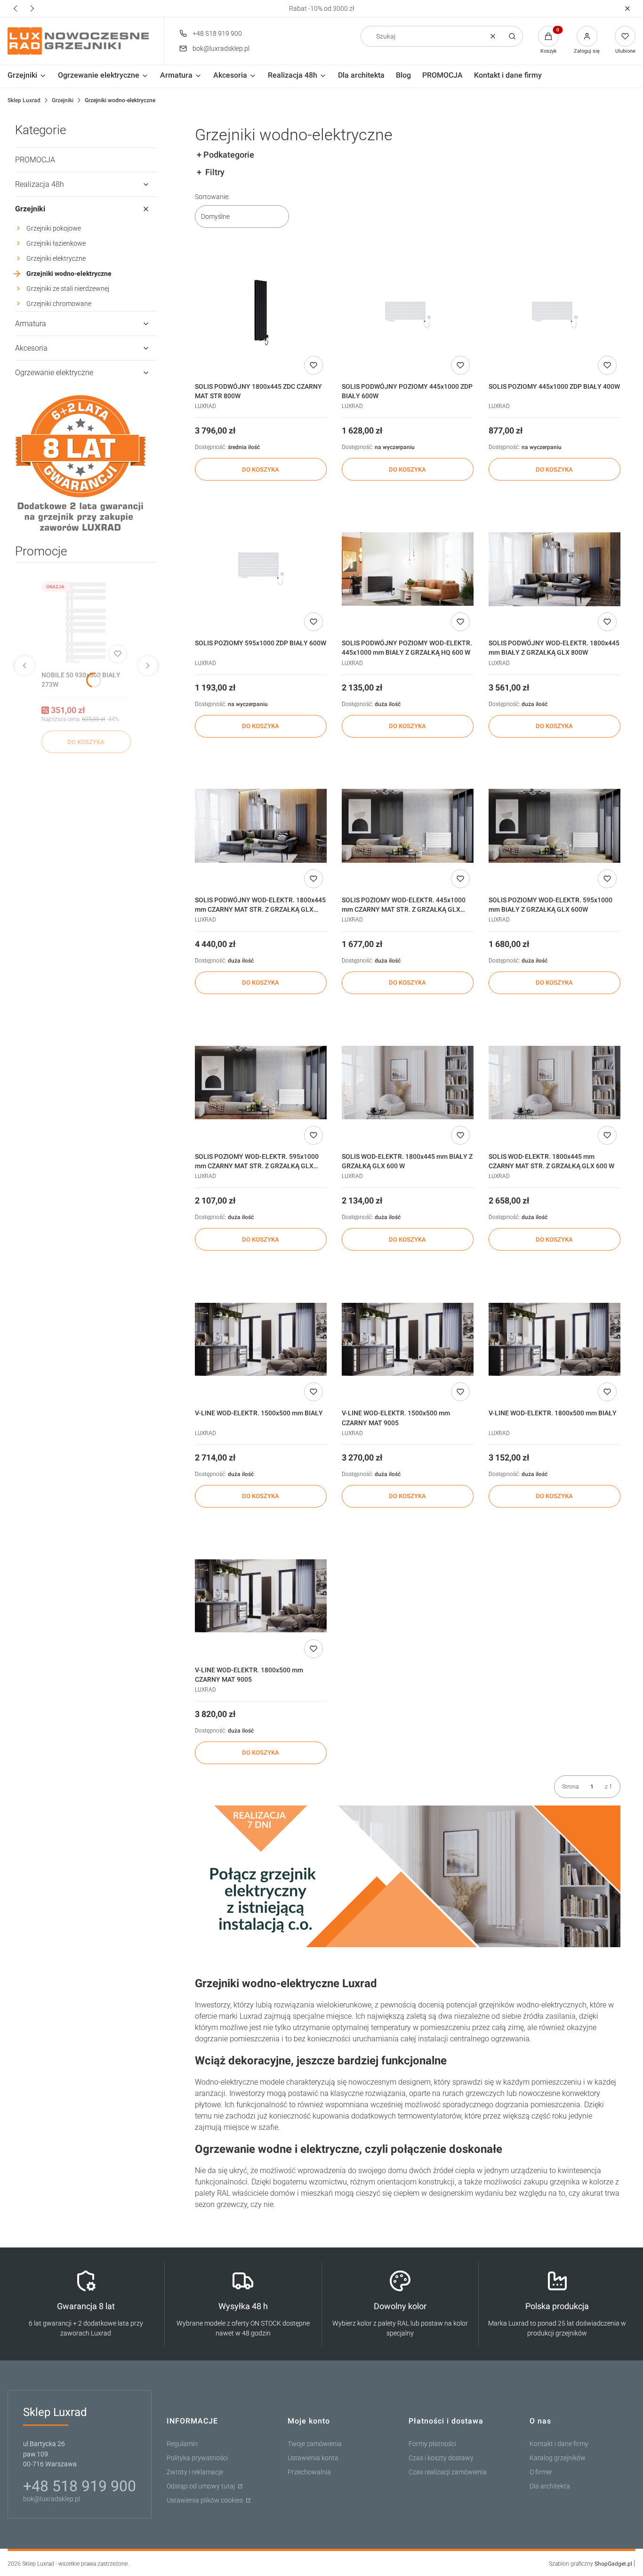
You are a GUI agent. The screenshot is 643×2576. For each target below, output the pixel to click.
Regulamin (182, 2444)
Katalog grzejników (558, 2458)
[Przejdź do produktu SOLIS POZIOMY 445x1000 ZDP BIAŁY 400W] (555, 313)
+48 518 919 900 (217, 33)
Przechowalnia (309, 2472)
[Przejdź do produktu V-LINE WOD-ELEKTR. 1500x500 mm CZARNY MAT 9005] (408, 1339)
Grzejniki (63, 100)
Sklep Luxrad (24, 100)
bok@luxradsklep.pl (221, 48)
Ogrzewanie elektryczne (54, 373)
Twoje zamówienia (315, 2444)
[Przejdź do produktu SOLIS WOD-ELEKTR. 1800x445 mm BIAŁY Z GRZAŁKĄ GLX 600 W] (408, 1083)
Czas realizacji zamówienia (448, 2472)
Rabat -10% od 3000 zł (322, 8)
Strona (570, 1787)
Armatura (31, 324)
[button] (627, 9)
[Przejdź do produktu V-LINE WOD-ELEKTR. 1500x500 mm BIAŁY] (261, 1339)
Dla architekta (550, 2486)
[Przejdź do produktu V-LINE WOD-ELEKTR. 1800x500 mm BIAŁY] (555, 1339)
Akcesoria (31, 348)
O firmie (541, 2472)
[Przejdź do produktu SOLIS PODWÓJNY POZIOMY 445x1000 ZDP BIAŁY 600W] (408, 313)
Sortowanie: (212, 197)
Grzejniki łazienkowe (56, 243)
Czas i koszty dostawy (441, 2458)
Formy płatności (432, 2444)
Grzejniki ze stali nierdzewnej (68, 289)
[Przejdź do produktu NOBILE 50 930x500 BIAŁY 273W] (86, 622)
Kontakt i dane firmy (559, 2444)
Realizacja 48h (40, 184)
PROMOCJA (35, 160)
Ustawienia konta (313, 2458)
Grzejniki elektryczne (56, 258)
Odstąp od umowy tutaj (201, 2486)
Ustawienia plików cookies (205, 2500)
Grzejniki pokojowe (54, 228)
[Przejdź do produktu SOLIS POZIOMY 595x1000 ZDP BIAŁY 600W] (261, 569)
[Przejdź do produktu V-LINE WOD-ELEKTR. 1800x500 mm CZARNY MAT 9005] (261, 1596)
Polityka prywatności (197, 2458)
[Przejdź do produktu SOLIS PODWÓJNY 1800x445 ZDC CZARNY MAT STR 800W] (261, 313)
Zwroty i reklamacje (195, 2472)
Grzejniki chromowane (59, 304)
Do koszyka (86, 742)
